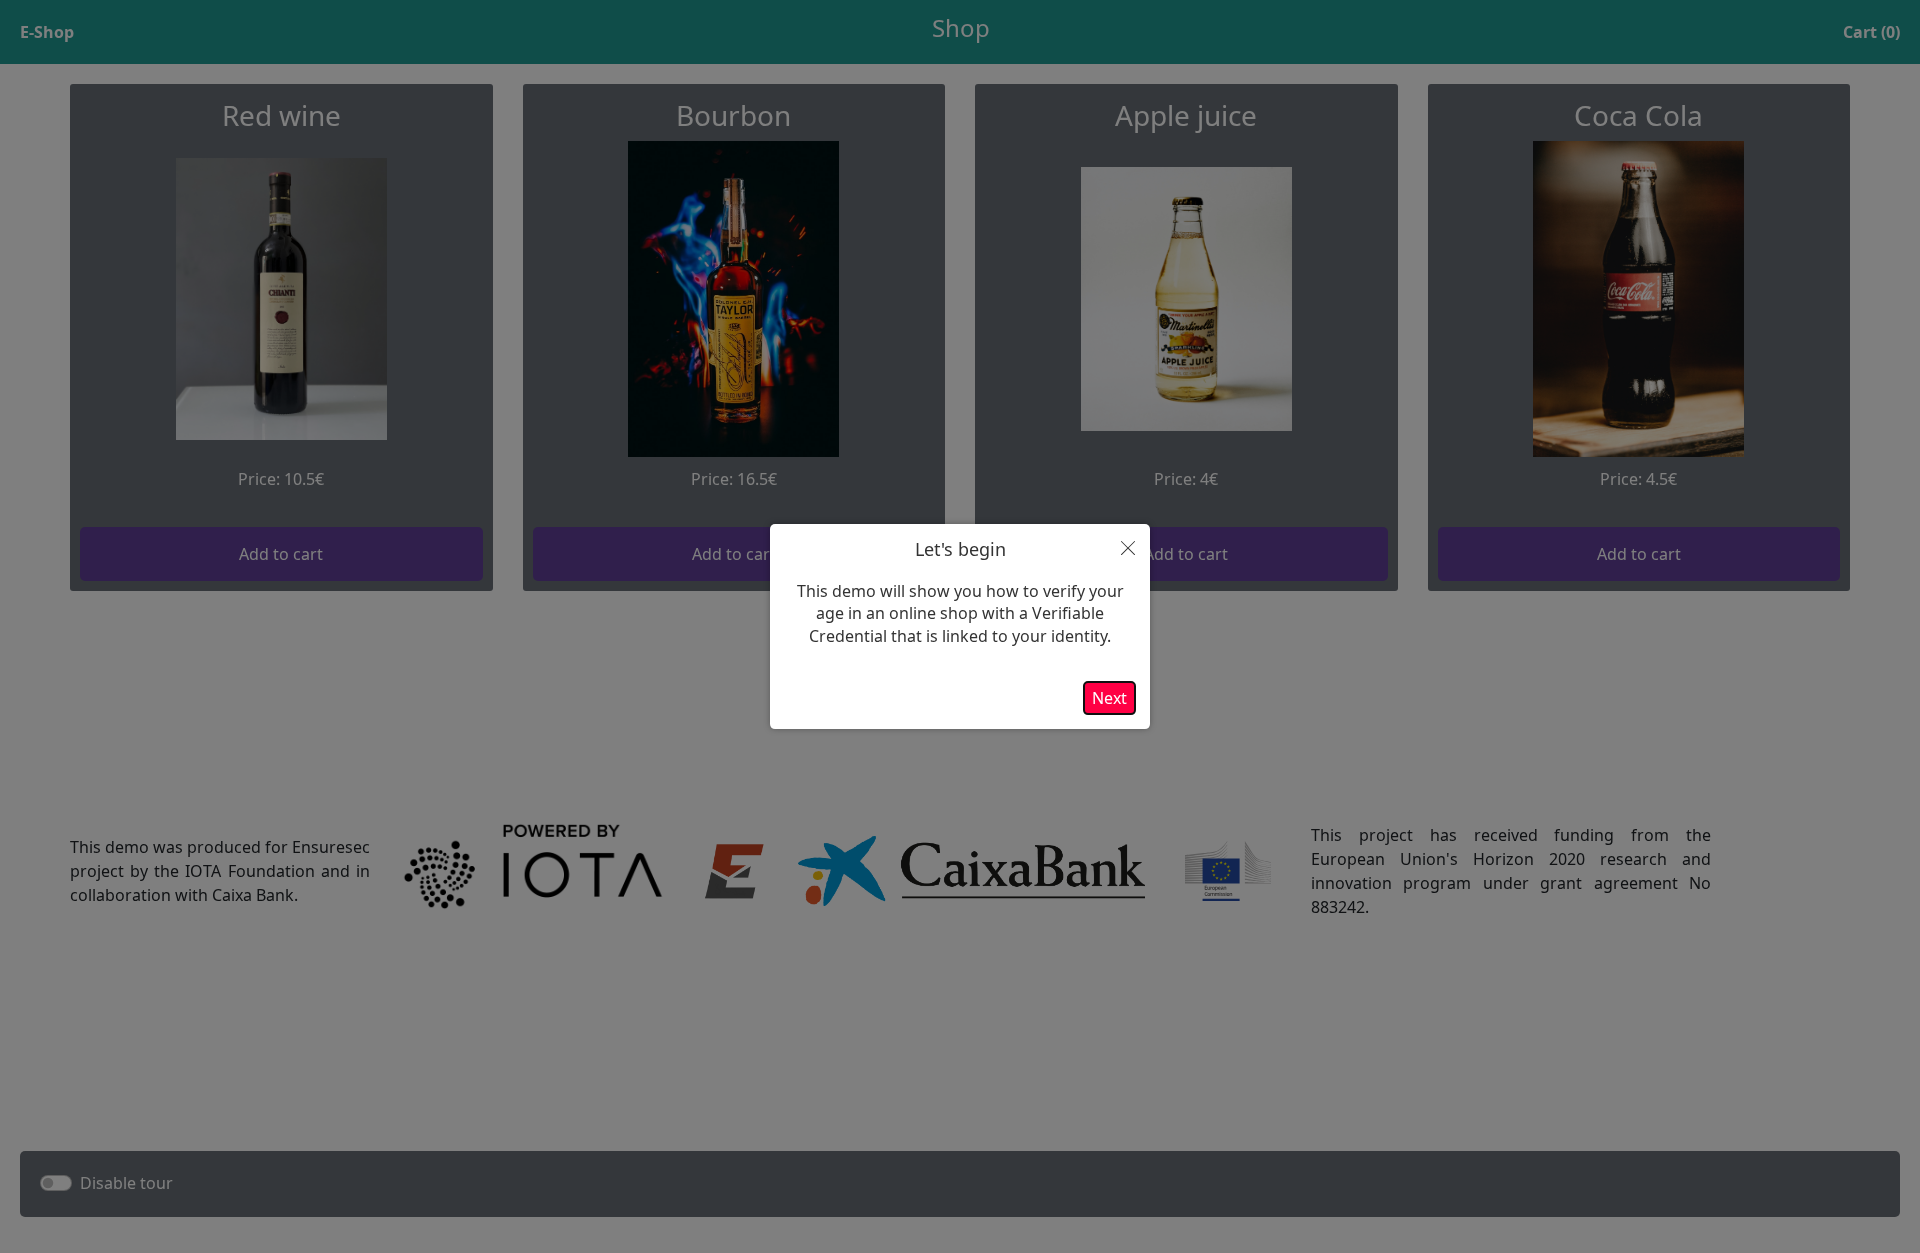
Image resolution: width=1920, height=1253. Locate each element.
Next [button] (1109, 698)
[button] (1128, 547)
